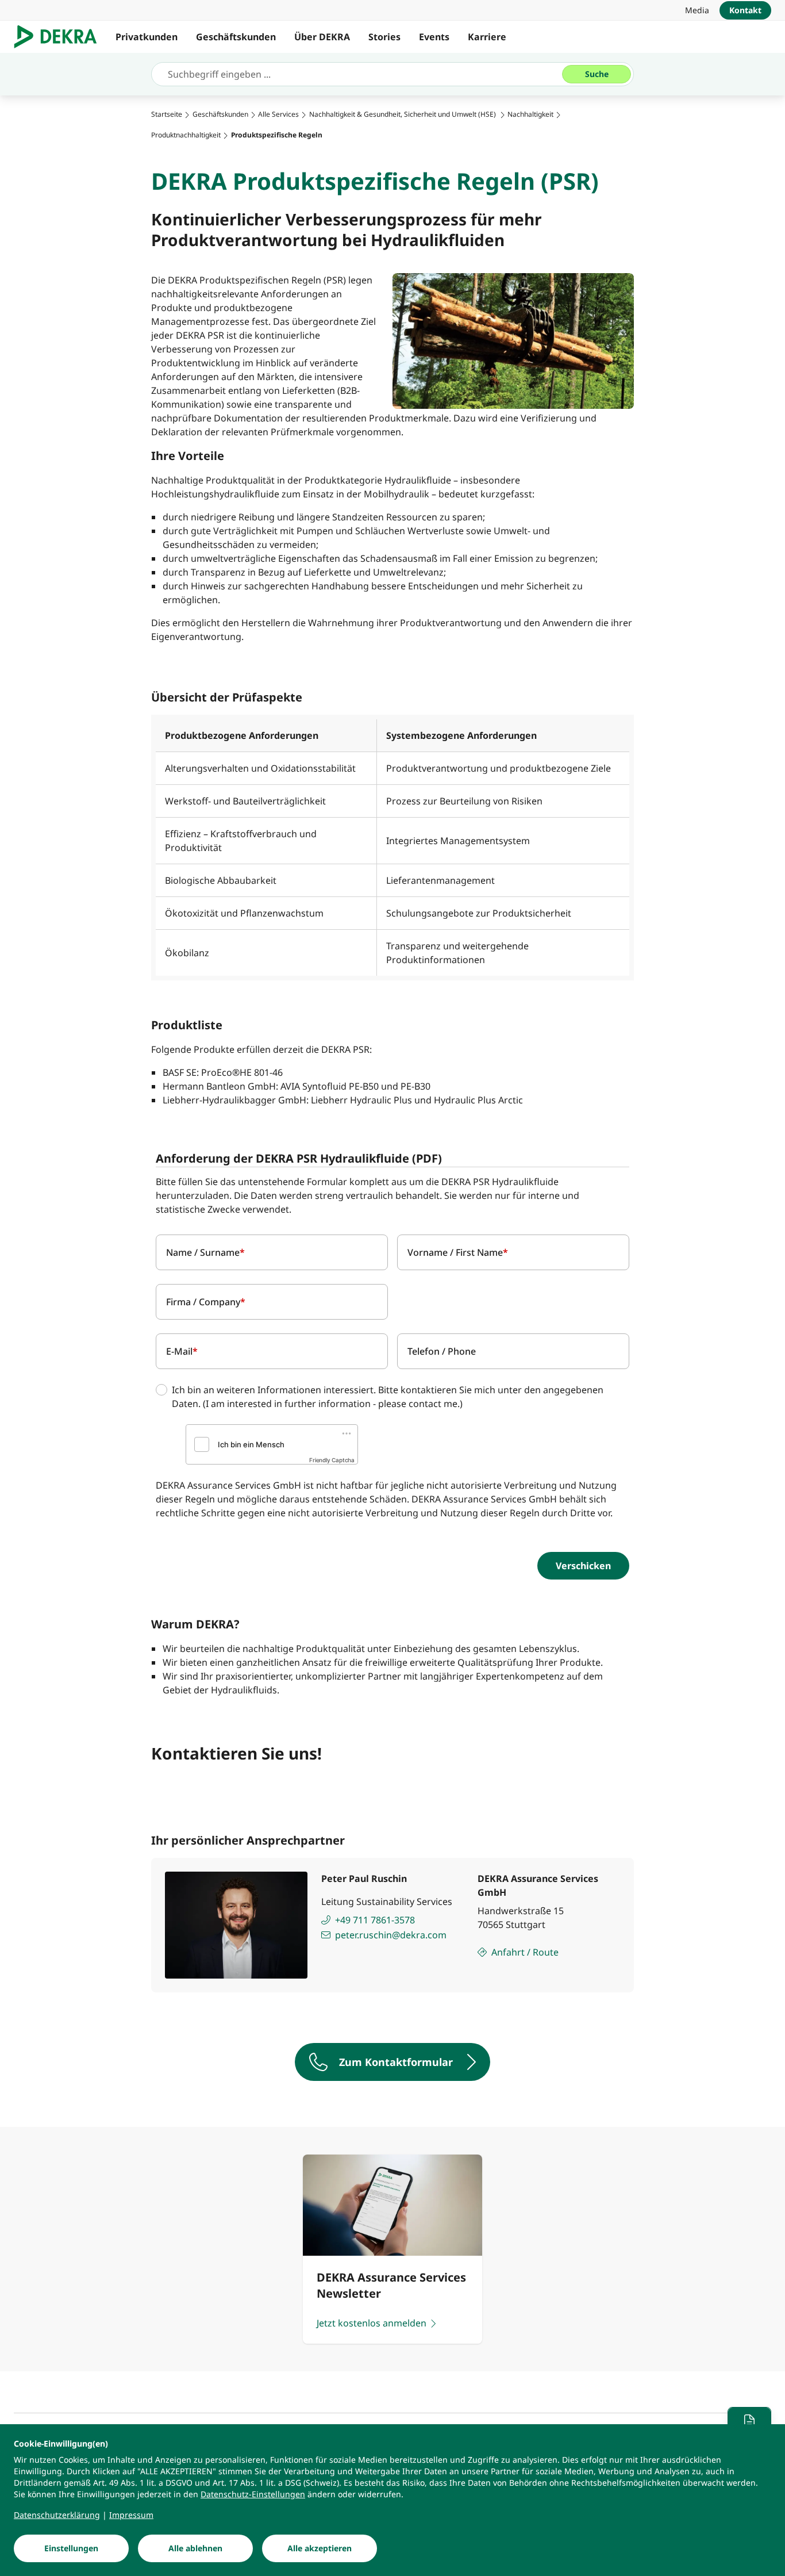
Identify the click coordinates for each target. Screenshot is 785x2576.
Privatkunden (147, 37)
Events (434, 37)
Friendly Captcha (332, 1460)
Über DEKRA (322, 37)
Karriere (487, 37)
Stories (384, 37)
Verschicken (583, 1566)
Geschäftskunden (236, 37)
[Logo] (60, 37)
